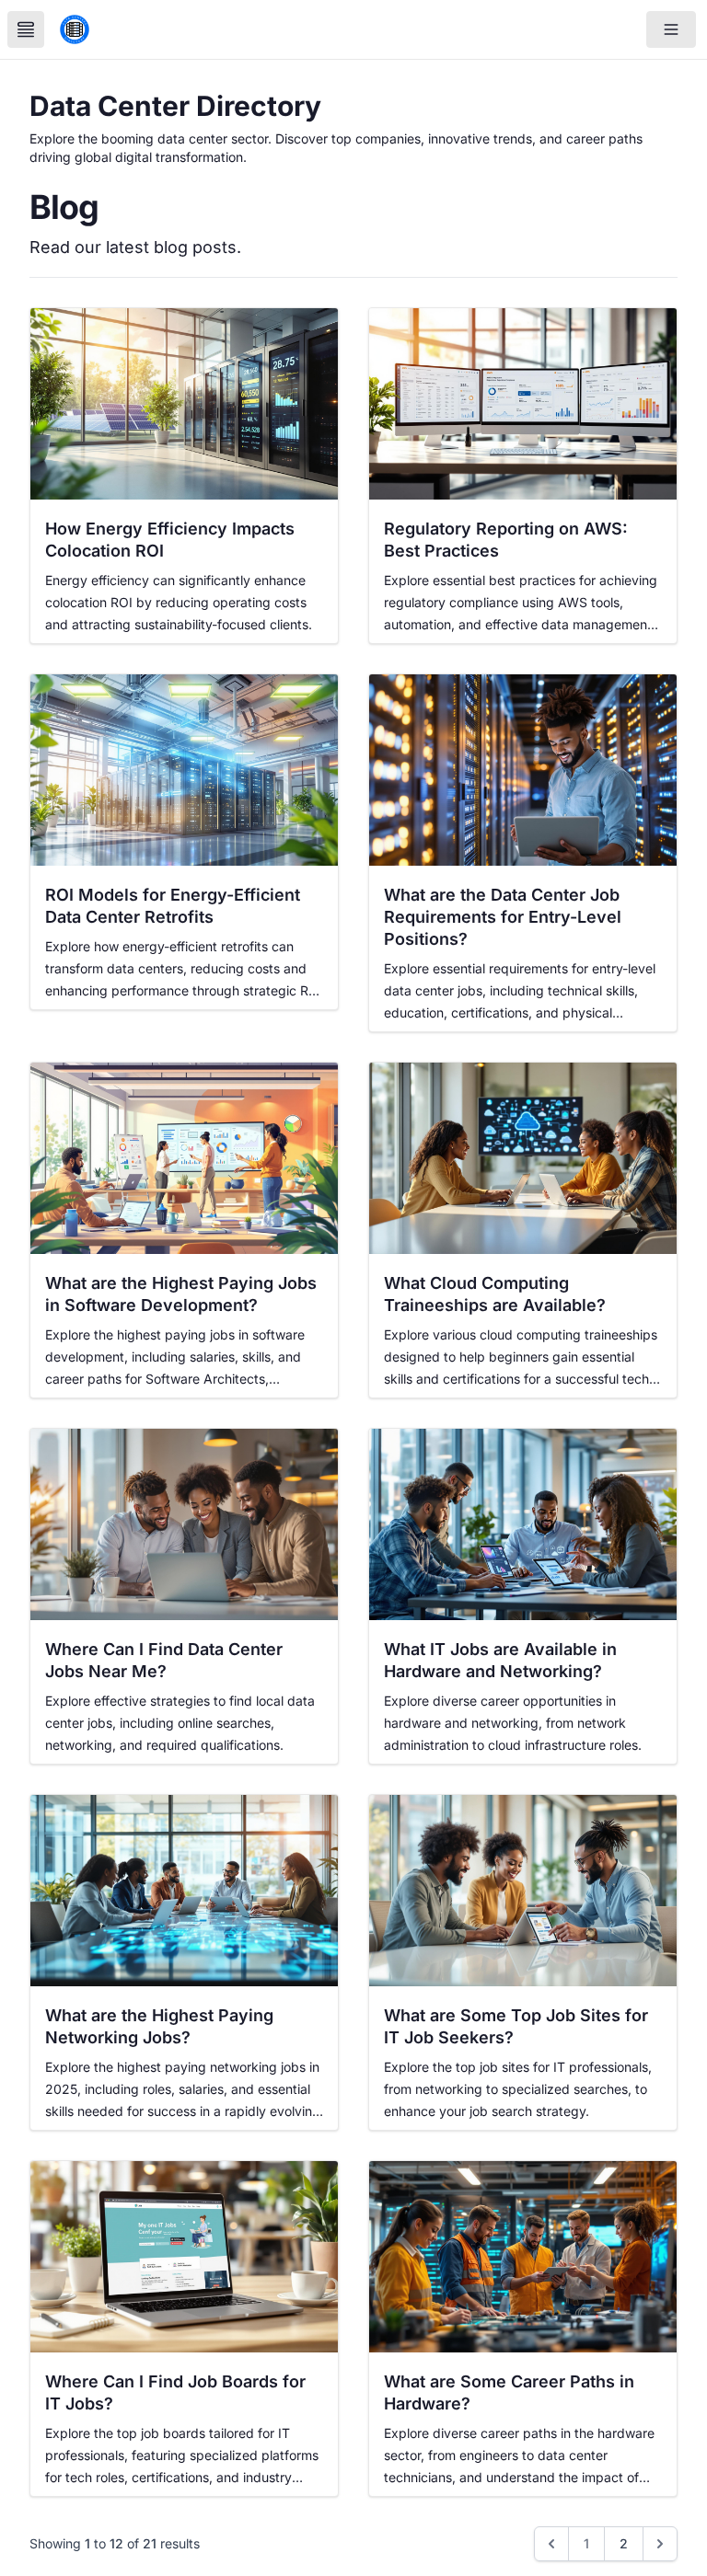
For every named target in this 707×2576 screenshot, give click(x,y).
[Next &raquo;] (660, 2544)
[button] (671, 29)
